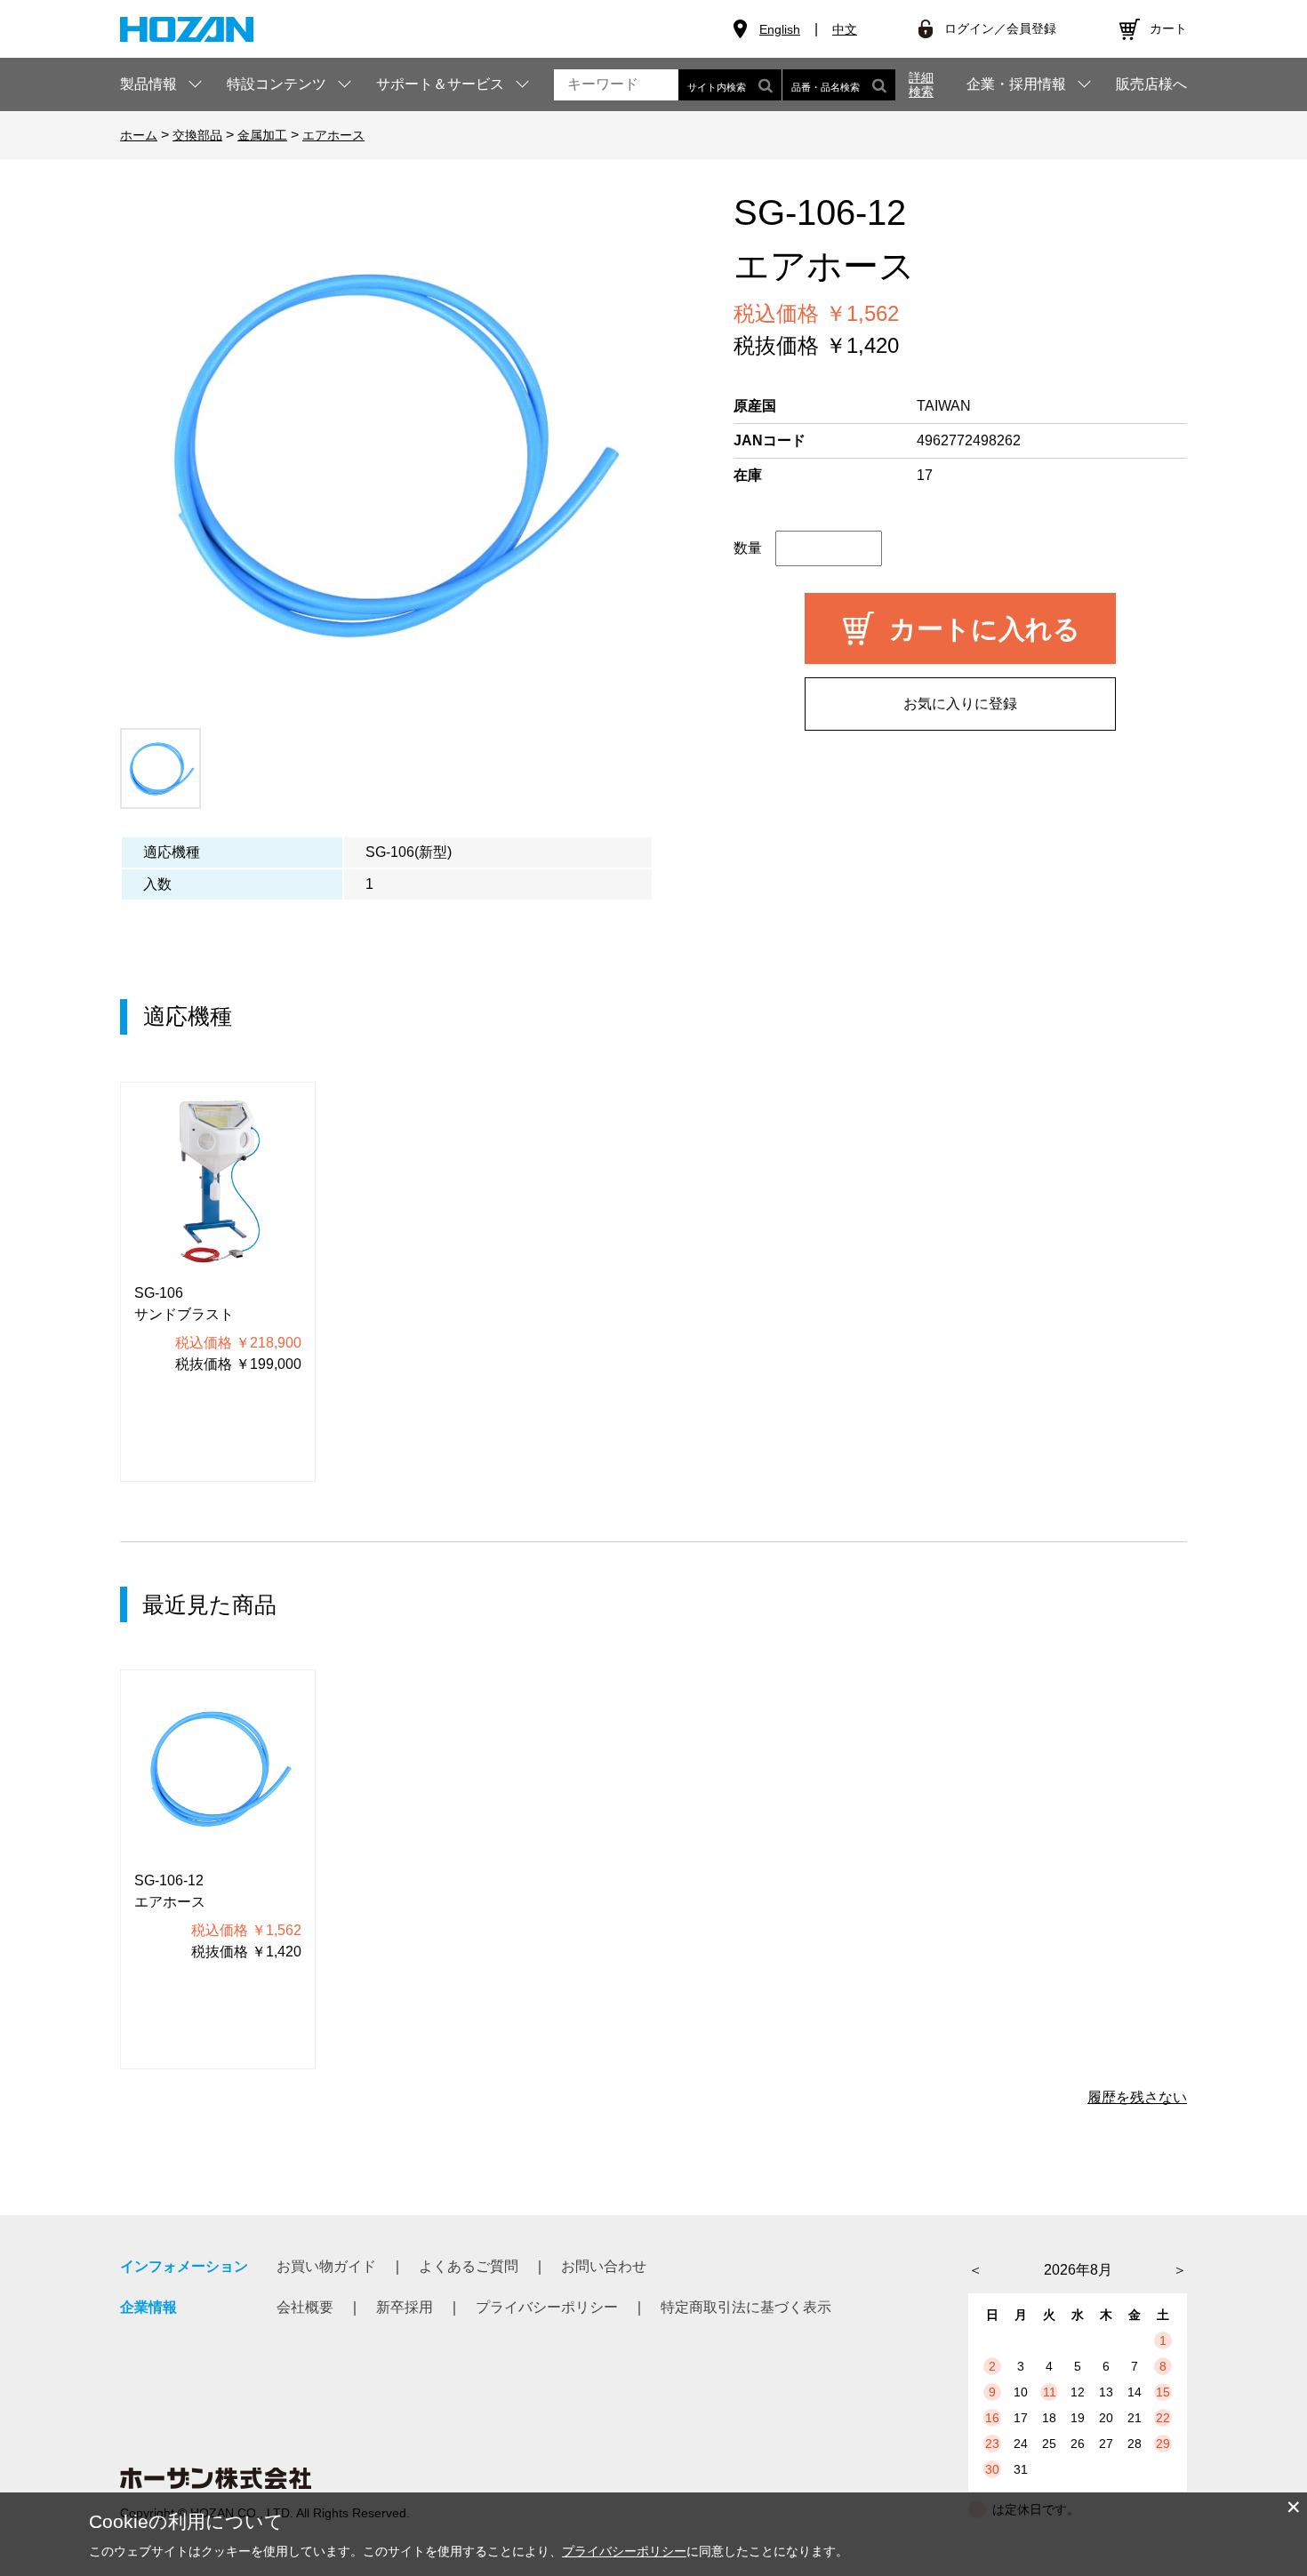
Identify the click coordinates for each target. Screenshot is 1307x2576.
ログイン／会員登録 (1000, 28)
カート (1168, 28)
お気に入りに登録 (960, 704)
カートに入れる (985, 629)
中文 (845, 29)
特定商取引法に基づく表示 (746, 2307)
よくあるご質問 (469, 2266)
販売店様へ (1151, 84)
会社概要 (305, 2307)
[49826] (160, 768)
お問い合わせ (604, 2266)
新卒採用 (405, 2307)
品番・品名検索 (826, 87)
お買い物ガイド (326, 2266)
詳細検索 (921, 84)
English (780, 29)
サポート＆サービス (440, 84)
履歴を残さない (1137, 2097)
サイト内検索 (717, 87)
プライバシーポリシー (547, 2307)
